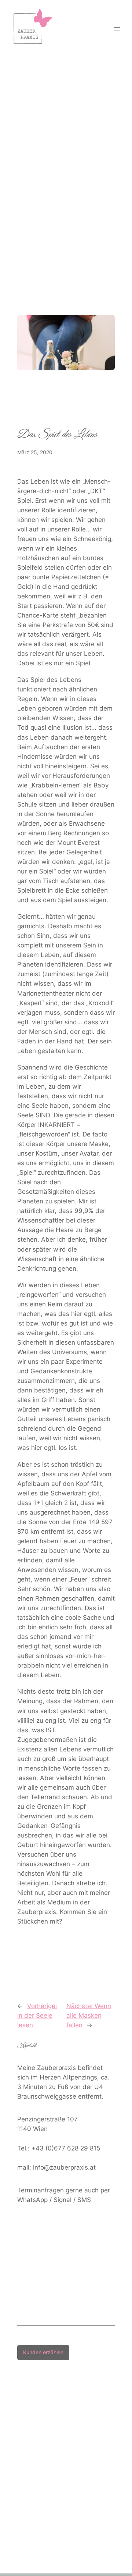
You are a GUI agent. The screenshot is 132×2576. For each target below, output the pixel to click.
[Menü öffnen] (117, 29)
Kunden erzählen (43, 2352)
